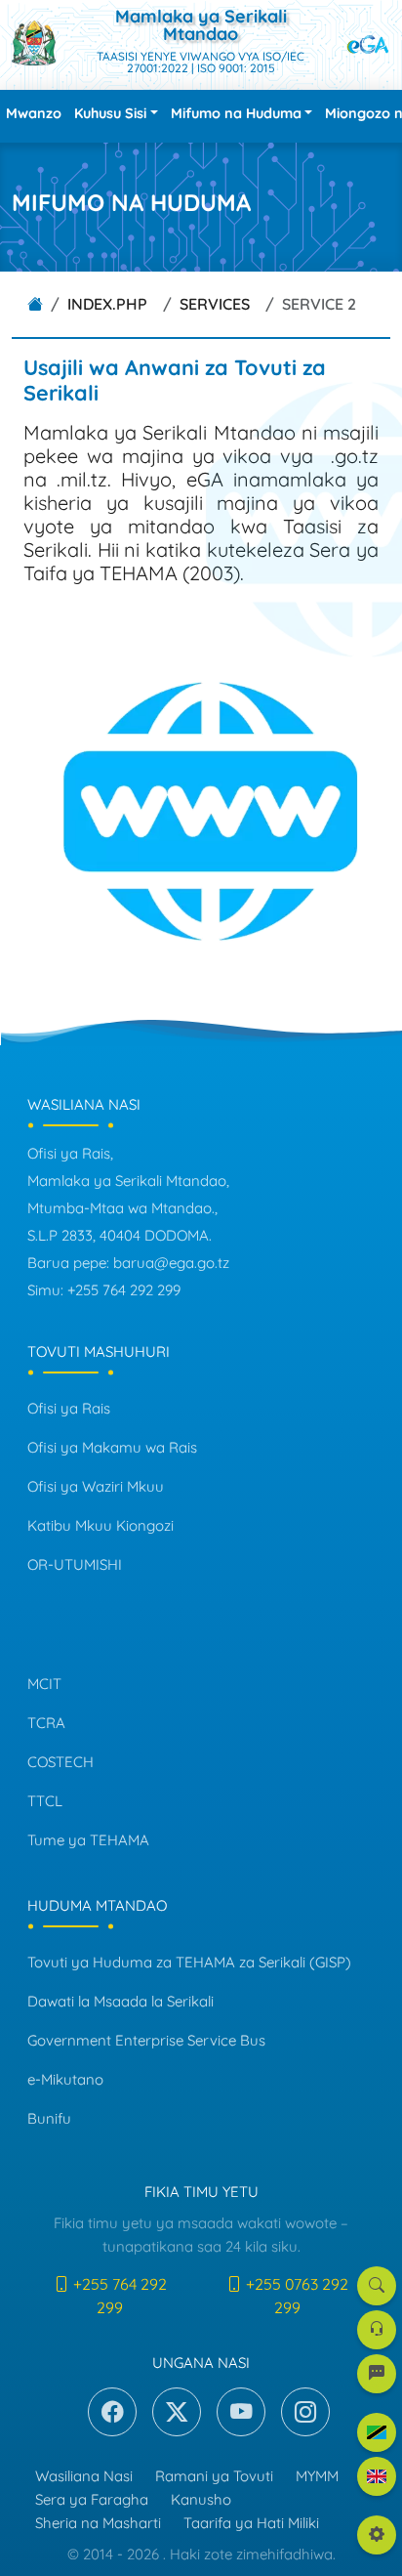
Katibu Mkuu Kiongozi (100, 1525)
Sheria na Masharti (98, 2523)
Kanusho (201, 2499)
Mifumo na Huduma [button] (236, 113)
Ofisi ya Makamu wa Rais (112, 1447)
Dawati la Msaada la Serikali (121, 2001)
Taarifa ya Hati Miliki (251, 2523)
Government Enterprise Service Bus (146, 2040)
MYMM (317, 2476)
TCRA (46, 1723)
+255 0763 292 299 (295, 2296)
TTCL (45, 1801)
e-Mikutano (65, 2079)
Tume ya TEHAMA (88, 1840)
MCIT (44, 1684)
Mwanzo (34, 113)
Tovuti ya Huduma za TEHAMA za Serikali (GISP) (189, 1962)
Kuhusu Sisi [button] (110, 113)
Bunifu (49, 2118)
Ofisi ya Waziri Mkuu (96, 1486)
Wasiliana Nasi (84, 2476)
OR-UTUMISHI (75, 1564)
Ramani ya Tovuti (214, 2476)
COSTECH (60, 1762)
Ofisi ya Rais (69, 1408)
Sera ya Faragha (92, 2499)
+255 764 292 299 (118, 2296)
